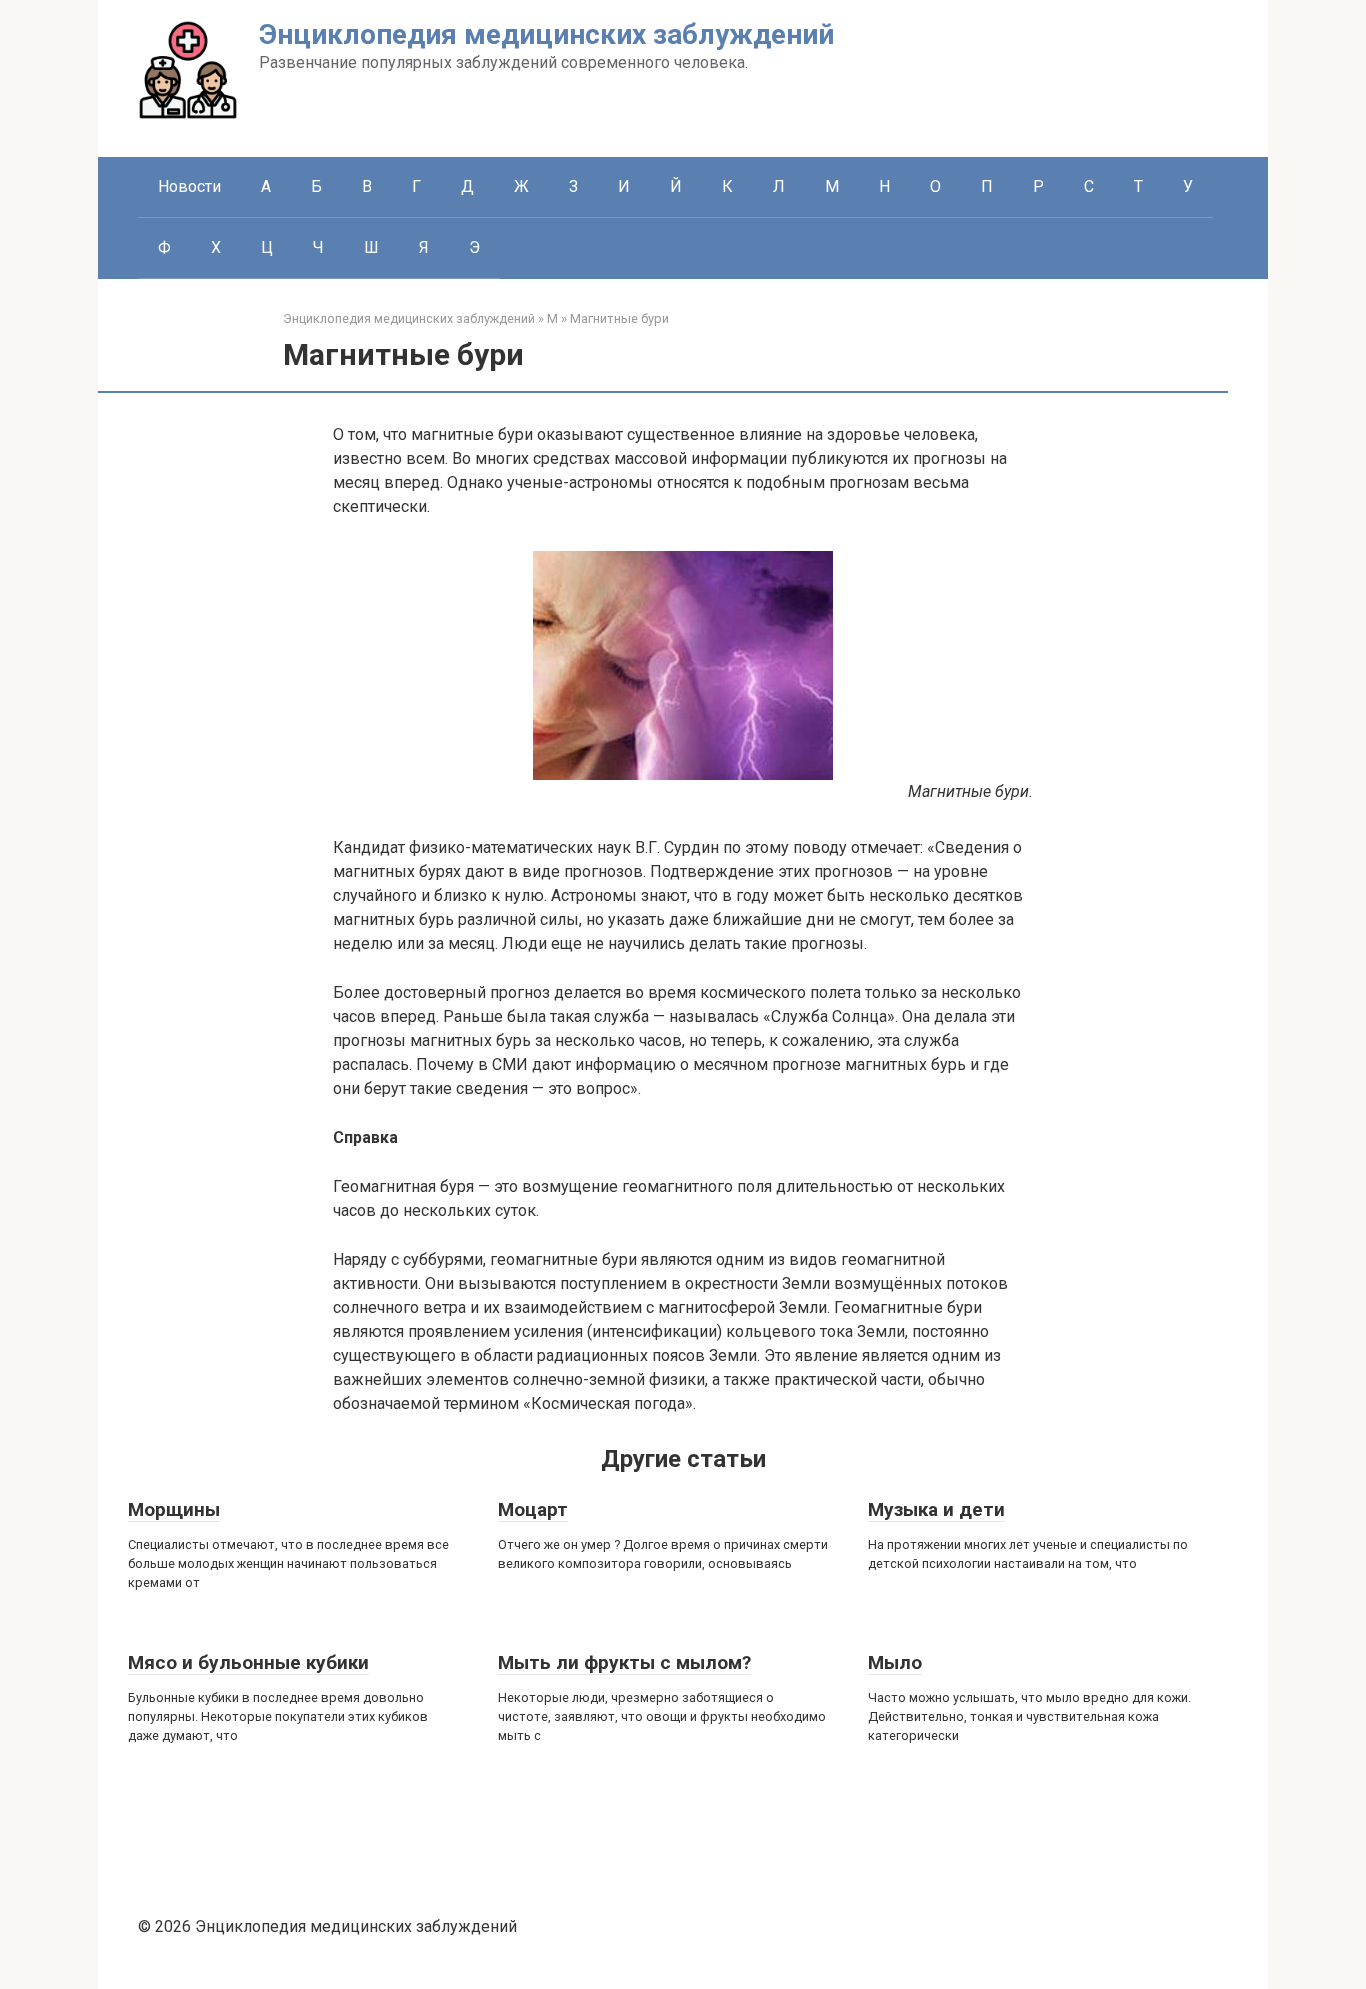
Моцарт (533, 1509)
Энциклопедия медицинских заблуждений (546, 34)
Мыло (895, 1662)
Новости (189, 186)
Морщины (174, 1509)
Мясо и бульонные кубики (248, 1662)
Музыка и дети (936, 1509)
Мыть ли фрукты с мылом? (624, 1662)
